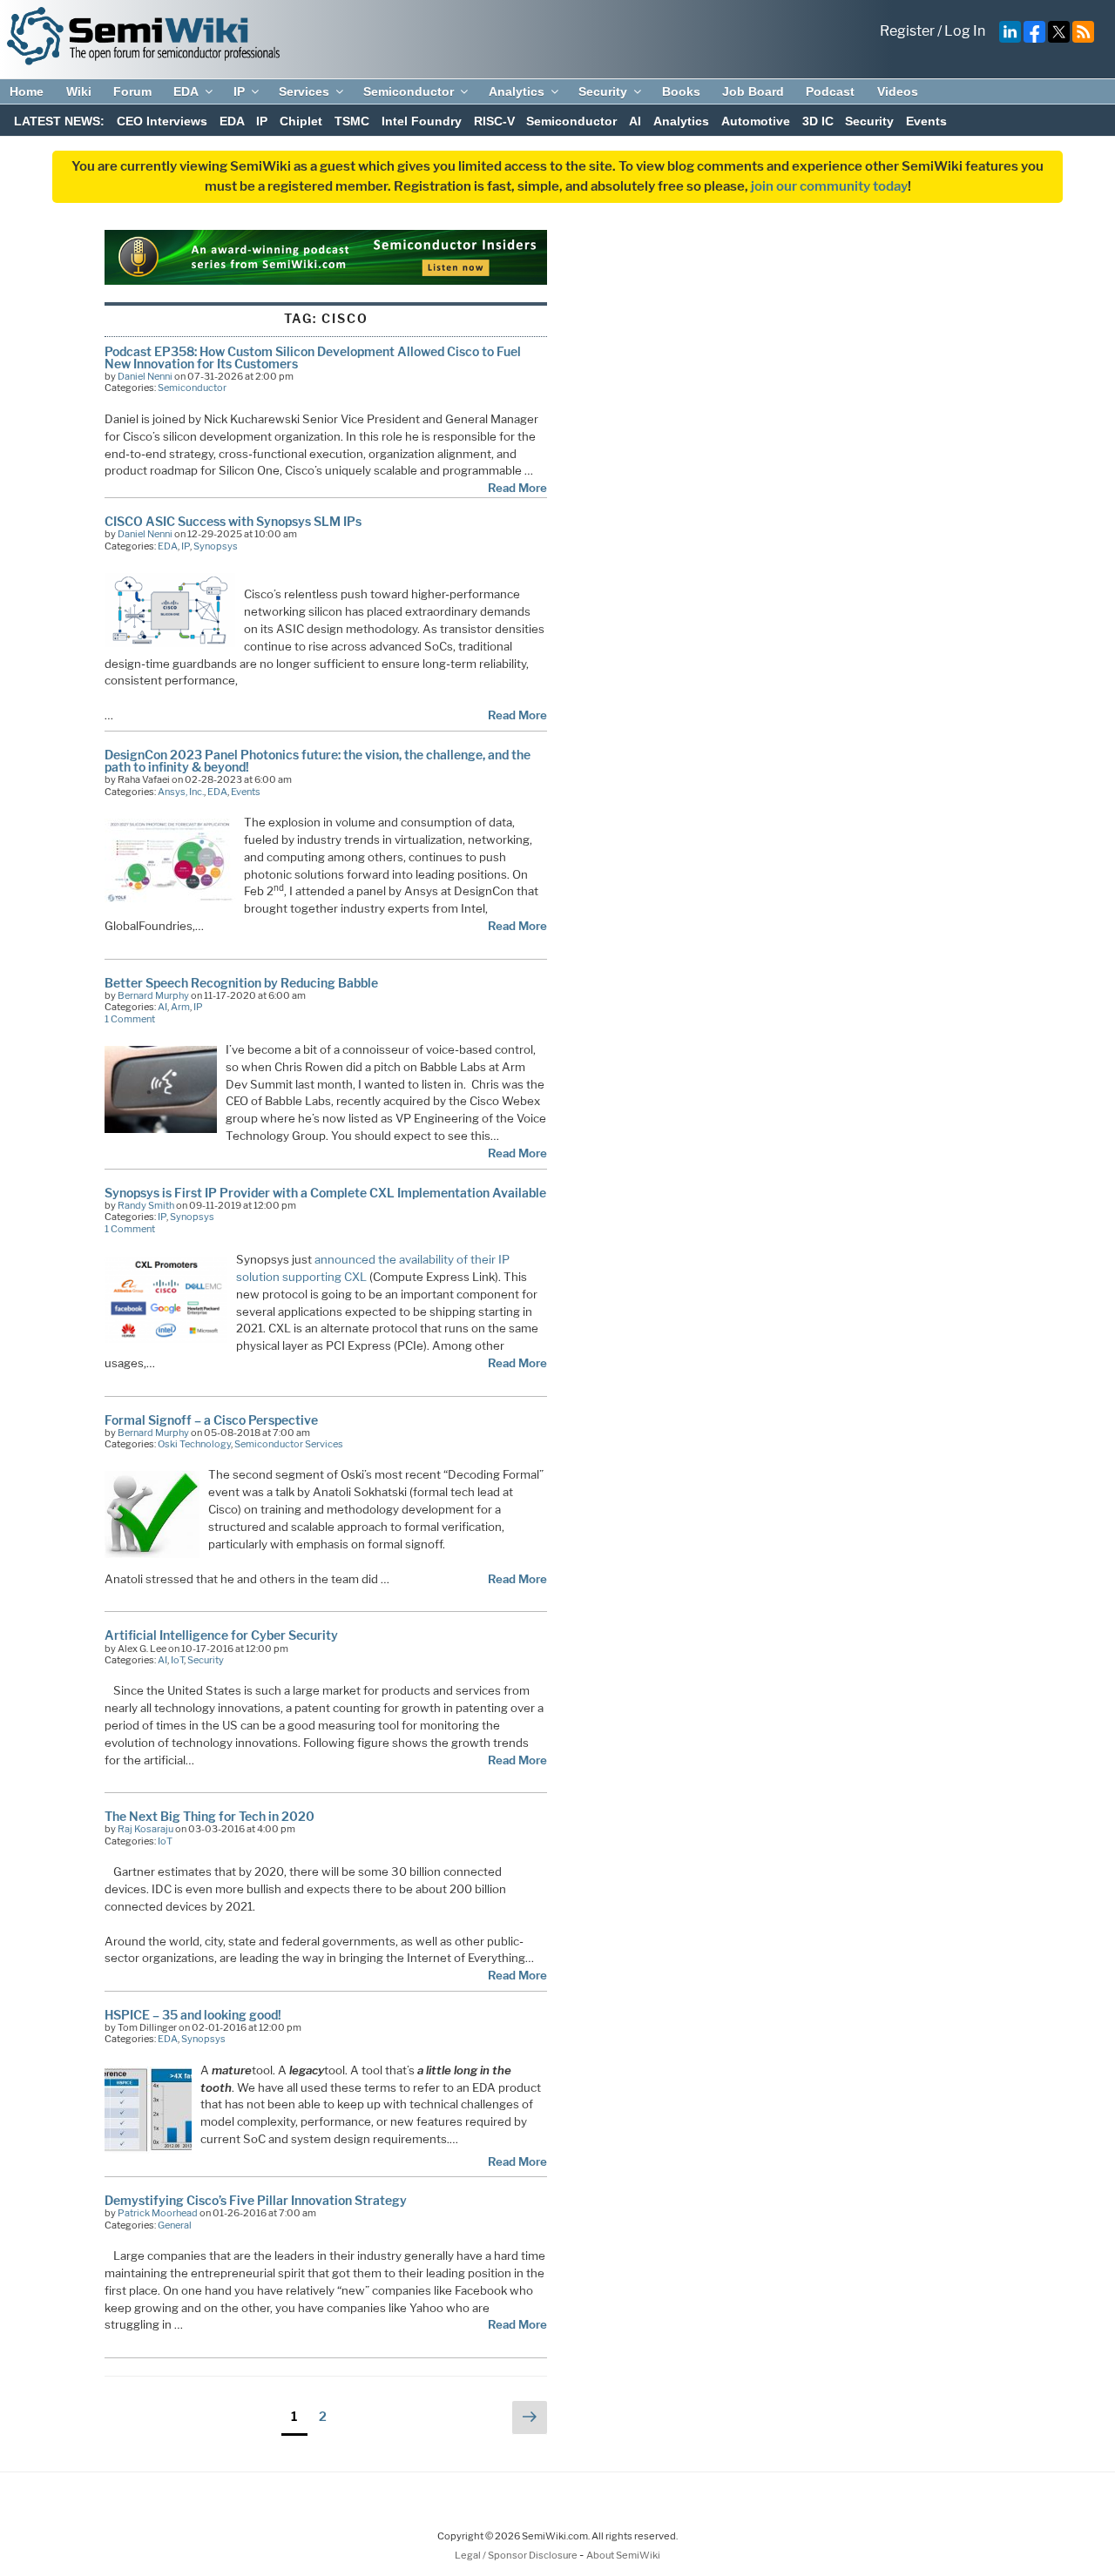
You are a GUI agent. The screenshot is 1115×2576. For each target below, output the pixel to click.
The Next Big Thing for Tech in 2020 (209, 1816)
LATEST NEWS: (59, 121)
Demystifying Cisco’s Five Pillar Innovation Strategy (256, 2200)
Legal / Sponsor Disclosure (517, 2555)
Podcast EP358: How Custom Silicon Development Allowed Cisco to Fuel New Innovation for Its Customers (313, 357)
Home (27, 91)
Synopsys (216, 546)
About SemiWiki (623, 2555)
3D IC (818, 121)
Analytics (517, 91)
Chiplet (301, 121)
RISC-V (494, 121)
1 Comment (130, 1019)
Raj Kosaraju (145, 1829)
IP (239, 91)
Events (926, 121)
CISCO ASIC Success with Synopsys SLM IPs (233, 521)
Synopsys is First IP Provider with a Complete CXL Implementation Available (325, 1193)
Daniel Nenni (145, 376)
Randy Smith (146, 1205)
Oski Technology (194, 1444)
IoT (177, 1660)
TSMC (352, 121)
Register (907, 31)
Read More (517, 488)
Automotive (756, 121)
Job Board (753, 91)
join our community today (829, 186)
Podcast (830, 91)
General (175, 2225)
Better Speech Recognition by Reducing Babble (241, 983)
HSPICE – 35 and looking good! (193, 2015)
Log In (965, 31)
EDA (186, 91)
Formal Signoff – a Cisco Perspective (211, 1420)
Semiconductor (409, 91)
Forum (132, 91)
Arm (180, 1007)
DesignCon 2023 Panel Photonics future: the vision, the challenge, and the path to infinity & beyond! (318, 761)
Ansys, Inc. (181, 792)
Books (681, 91)
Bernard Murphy (153, 995)
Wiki (79, 91)
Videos (898, 91)
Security (603, 91)
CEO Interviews (162, 121)
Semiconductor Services (289, 1444)
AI (635, 121)
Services (304, 91)
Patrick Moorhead (158, 2213)
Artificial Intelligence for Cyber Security (221, 1635)
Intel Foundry (422, 121)
